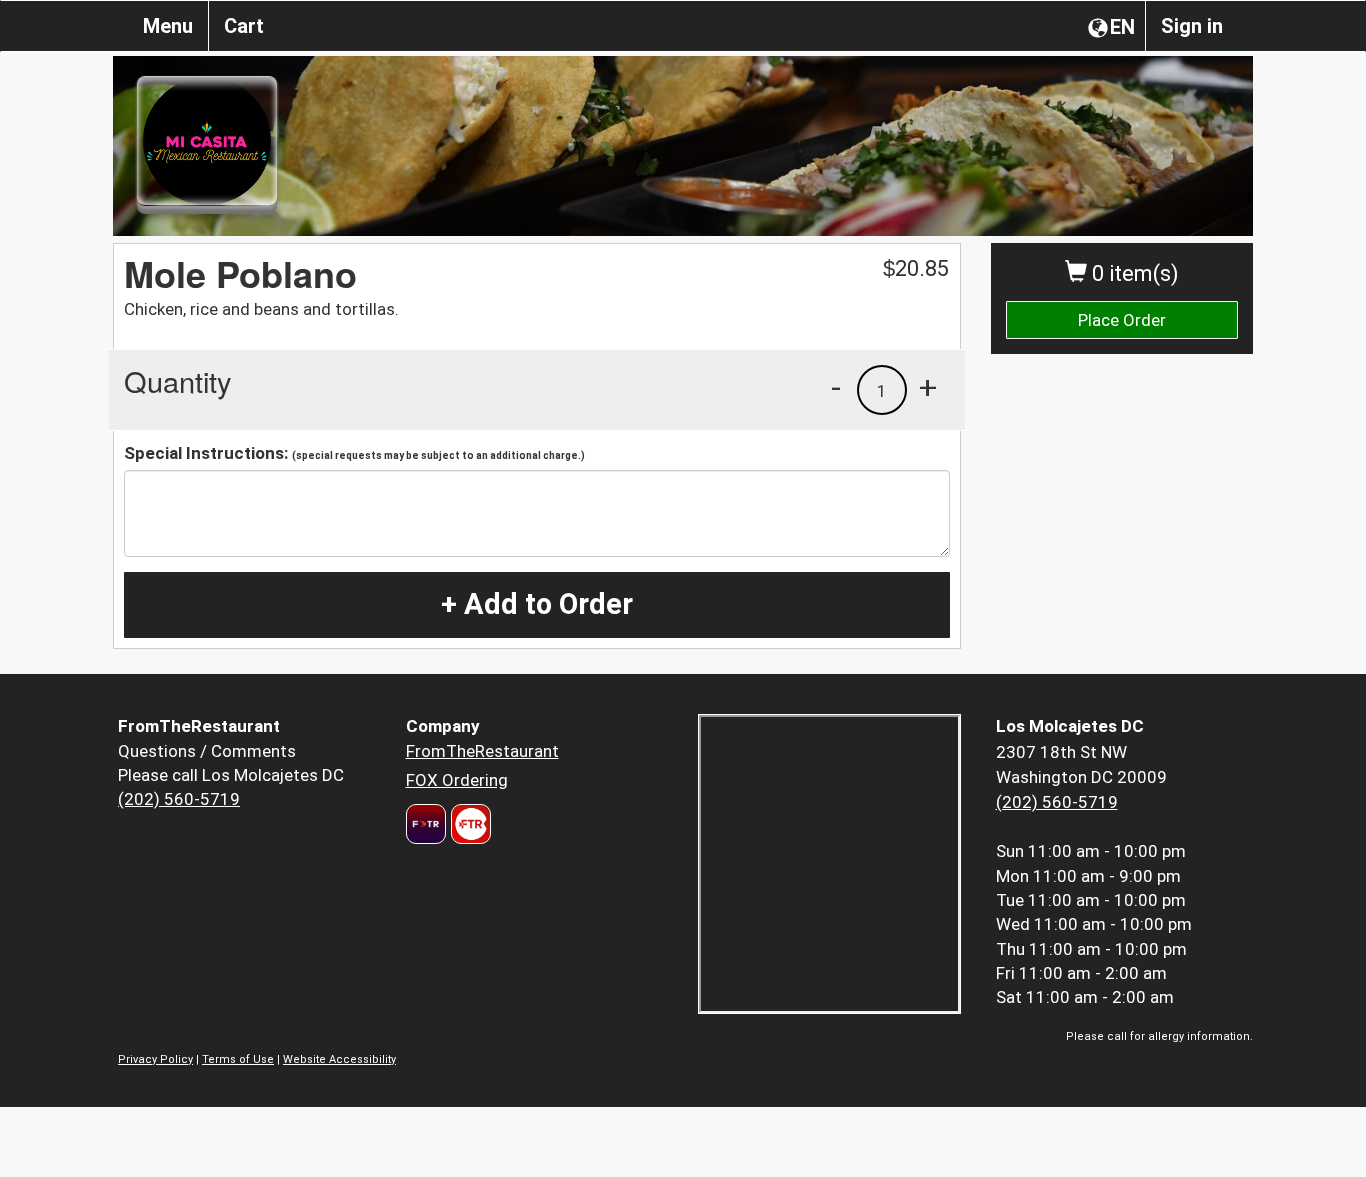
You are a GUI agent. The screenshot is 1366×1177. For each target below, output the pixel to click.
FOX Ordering (457, 780)
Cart (244, 26)
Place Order (1122, 320)
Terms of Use (238, 1059)
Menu (168, 26)
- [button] (836, 387)
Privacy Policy (155, 1059)
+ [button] (928, 387)
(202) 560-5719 (179, 799)
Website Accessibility (339, 1059)
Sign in (1192, 26)
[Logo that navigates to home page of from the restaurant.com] (426, 824)
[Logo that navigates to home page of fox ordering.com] (468, 824)
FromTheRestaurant (482, 751)
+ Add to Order (537, 604)
